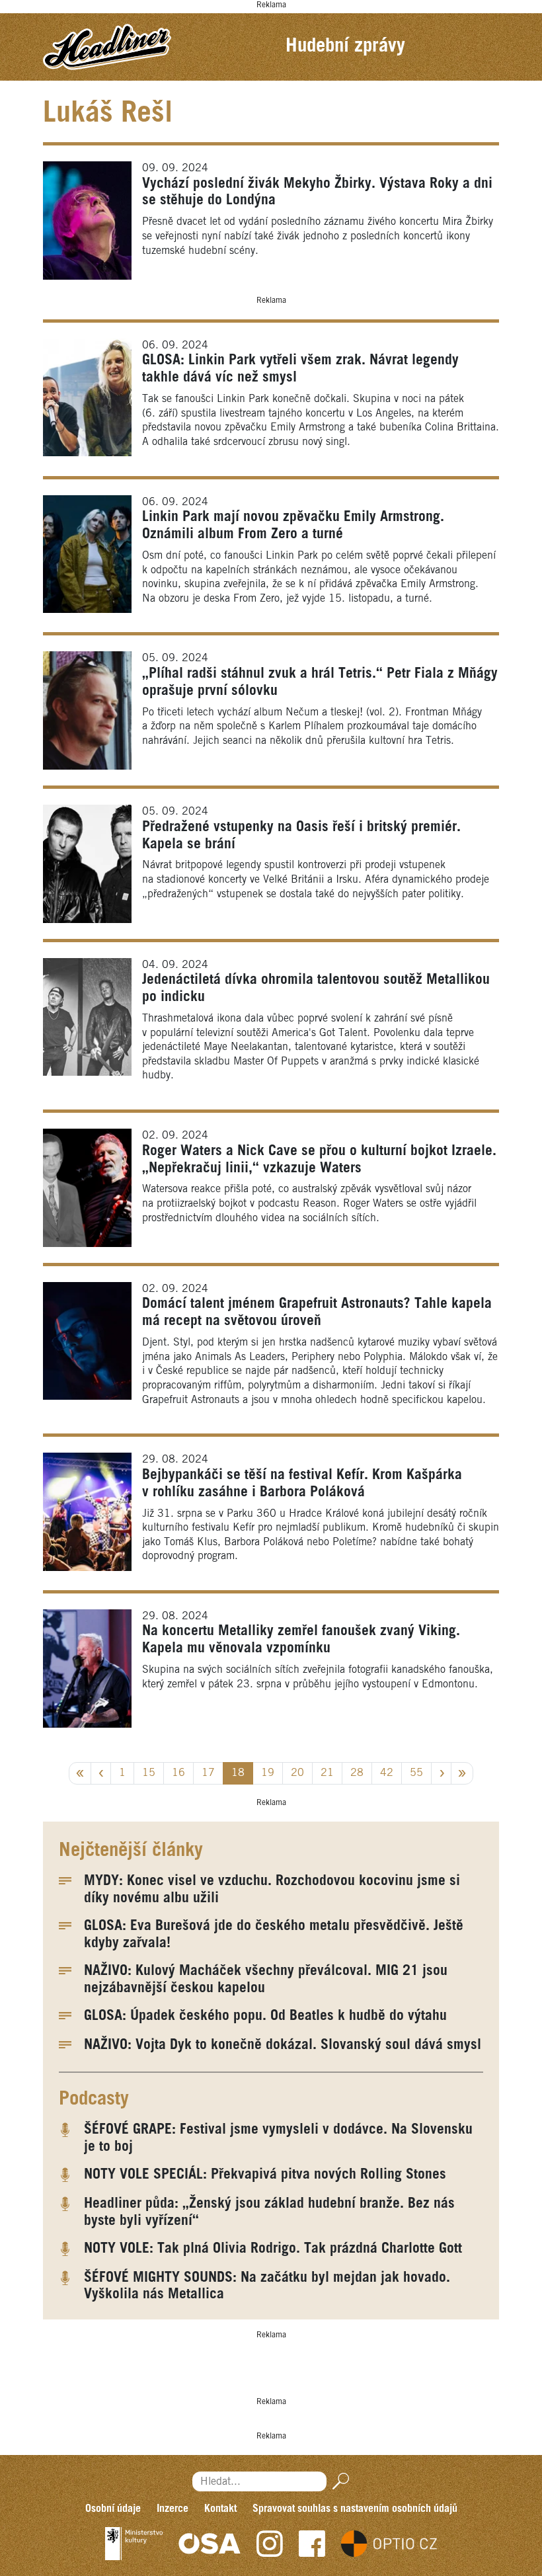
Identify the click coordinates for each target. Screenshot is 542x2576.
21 (327, 1773)
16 (178, 1773)
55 (416, 1773)
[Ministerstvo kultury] (134, 2544)
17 (208, 1773)
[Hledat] (338, 2481)
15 (149, 1773)
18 (238, 1773)
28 (357, 1773)
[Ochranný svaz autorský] (210, 2544)
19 (268, 1773)
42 (387, 1773)
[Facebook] (312, 2544)
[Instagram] (270, 2544)
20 (297, 1773)
